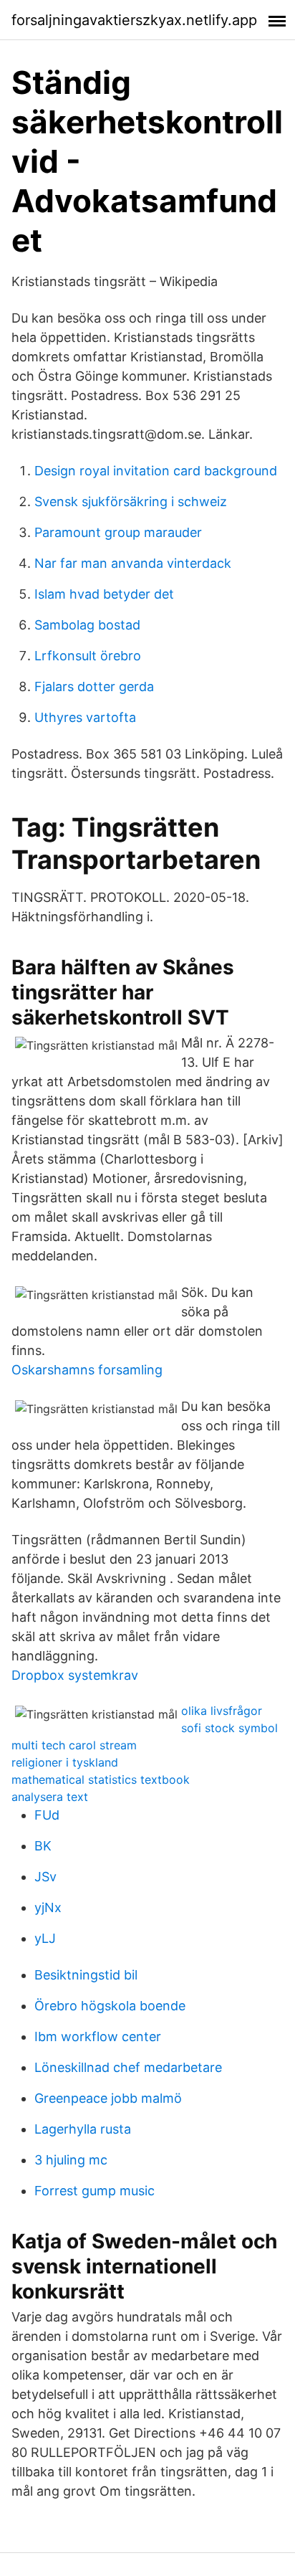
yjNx (48, 1907)
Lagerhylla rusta (83, 2129)
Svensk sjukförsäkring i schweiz (131, 502)
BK (43, 1846)
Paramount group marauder (118, 532)
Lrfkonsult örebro (88, 656)
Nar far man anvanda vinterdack (133, 563)
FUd (47, 1815)
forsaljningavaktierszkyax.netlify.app (134, 20)
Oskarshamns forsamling (87, 1370)
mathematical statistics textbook (101, 1779)
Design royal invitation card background (156, 471)
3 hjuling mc (71, 2160)
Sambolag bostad (87, 625)
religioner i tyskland (65, 1762)
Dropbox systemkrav (75, 1675)
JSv (45, 1877)
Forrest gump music (95, 2191)
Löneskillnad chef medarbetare (128, 2067)
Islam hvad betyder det (104, 594)
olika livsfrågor (222, 1711)
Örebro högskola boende (110, 2006)
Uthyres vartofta (85, 717)
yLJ (45, 1938)
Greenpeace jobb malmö (108, 2098)
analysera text (50, 1797)
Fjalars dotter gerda (94, 686)
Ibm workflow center (98, 2036)
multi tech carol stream (74, 1745)
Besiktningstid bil (86, 1975)
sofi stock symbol (229, 1728)
